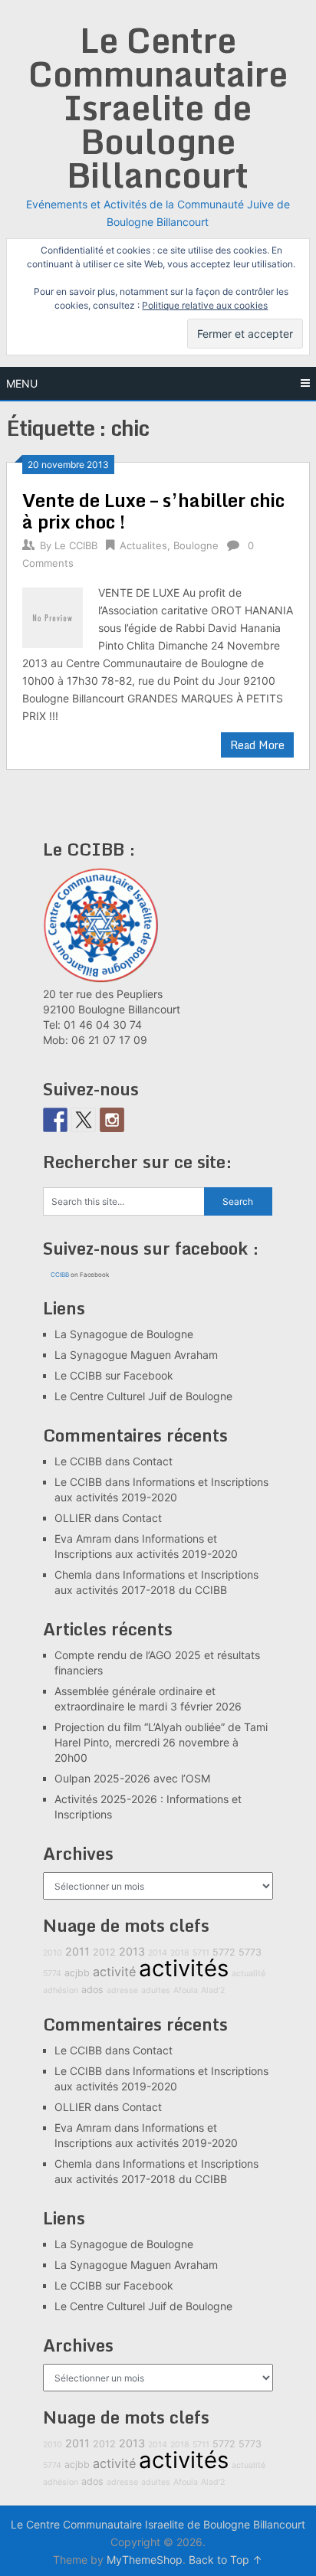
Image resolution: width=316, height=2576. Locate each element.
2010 (53, 1953)
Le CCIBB (76, 545)
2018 (180, 1953)
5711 (201, 1953)
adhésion (61, 1990)
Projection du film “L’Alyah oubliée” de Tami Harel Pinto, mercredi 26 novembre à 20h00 (161, 1742)
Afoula (186, 1990)
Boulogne (196, 545)
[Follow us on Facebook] (55, 1120)
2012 (104, 1952)
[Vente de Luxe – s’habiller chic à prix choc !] (52, 615)
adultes (156, 1990)
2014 (158, 1953)
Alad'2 (213, 1990)
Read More (257, 745)
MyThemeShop (145, 2560)
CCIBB (60, 1275)
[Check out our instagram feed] (112, 1120)
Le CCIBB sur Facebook (114, 1375)
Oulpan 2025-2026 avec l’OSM (132, 1778)
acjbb (77, 1973)
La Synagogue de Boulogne (124, 1334)
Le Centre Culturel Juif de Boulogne (143, 1396)
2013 (132, 1951)
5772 (224, 1952)
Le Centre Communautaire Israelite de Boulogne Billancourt (158, 107)
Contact (153, 1461)
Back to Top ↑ (225, 2560)
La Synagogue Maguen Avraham (136, 1355)
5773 (250, 1952)
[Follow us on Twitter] (84, 1120)
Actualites (143, 545)
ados (92, 1990)
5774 (52, 1974)
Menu (22, 383)
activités (184, 1968)
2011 (77, 1951)
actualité (249, 1974)
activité (114, 1972)
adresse (122, 1990)
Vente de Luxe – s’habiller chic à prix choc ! (153, 511)
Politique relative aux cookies (205, 305)
